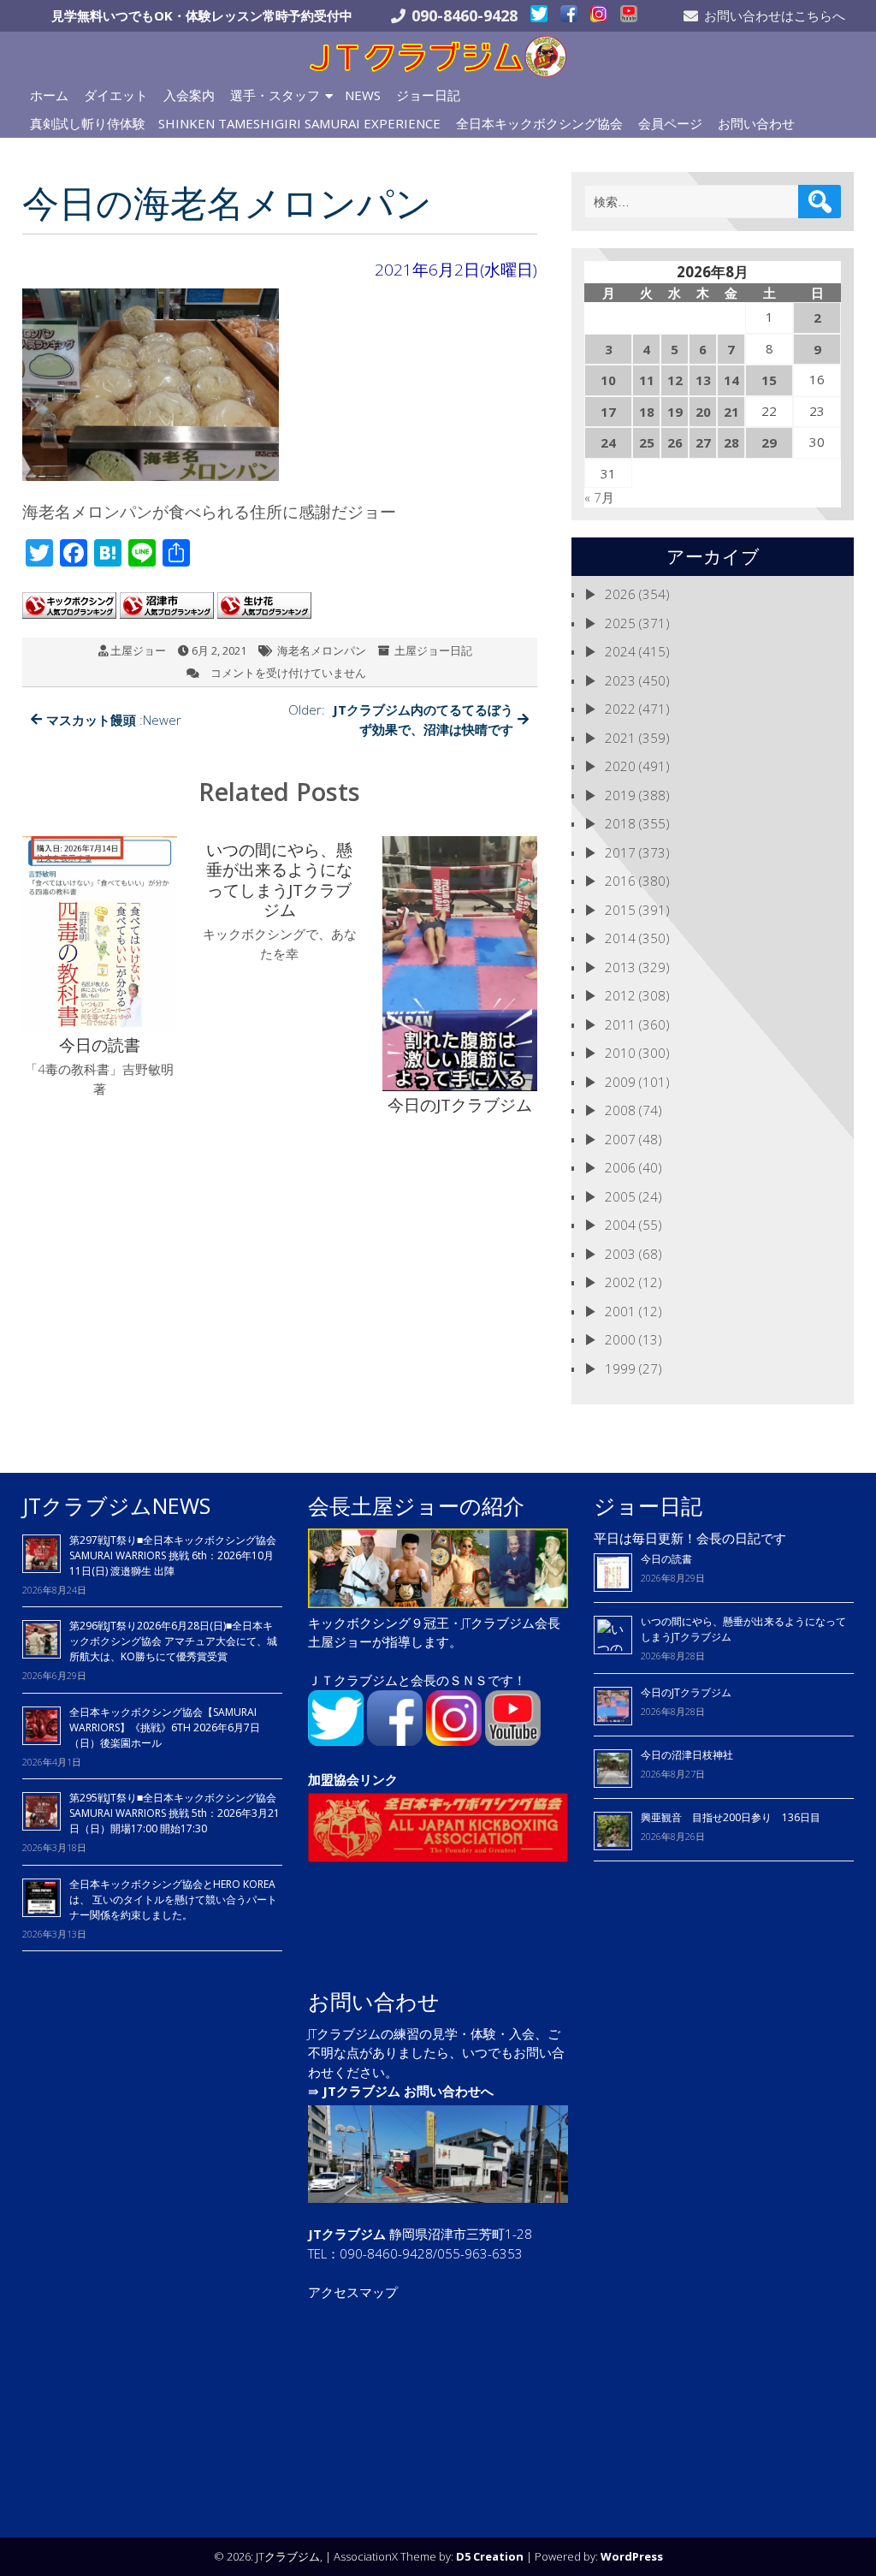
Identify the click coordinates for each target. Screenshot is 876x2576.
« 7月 (599, 497)
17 (608, 412)
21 (731, 412)
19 (675, 412)
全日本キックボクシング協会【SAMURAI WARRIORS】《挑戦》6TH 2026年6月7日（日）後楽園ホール (165, 1727)
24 (608, 442)
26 (675, 442)
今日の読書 (666, 1559)
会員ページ (670, 123)
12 (675, 380)
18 (647, 412)
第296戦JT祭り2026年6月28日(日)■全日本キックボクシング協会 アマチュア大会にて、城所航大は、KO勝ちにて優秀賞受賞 (173, 1641)
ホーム (49, 95)
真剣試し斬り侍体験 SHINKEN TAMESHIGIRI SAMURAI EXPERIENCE (235, 123)
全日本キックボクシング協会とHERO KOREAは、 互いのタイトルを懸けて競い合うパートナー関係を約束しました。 (173, 1899)
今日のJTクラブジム (686, 1692)
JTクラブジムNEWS (116, 1505)
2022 (620, 709)
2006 (620, 1167)
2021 (620, 738)
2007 (620, 1139)
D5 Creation (490, 2556)
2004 (620, 1225)
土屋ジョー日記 (433, 650)
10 (608, 380)
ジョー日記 (428, 95)
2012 (620, 995)
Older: (401, 719)
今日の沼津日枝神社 (687, 1755)
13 (703, 380)
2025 (620, 623)
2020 (620, 766)
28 (731, 442)
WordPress (632, 2556)
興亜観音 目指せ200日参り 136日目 (736, 1817)
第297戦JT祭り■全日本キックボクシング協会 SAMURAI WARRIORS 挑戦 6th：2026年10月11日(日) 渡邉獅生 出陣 (173, 1555)
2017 (620, 852)
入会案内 (189, 95)
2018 (620, 823)
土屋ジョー (138, 650)
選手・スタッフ (275, 95)
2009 (620, 1082)
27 (703, 442)
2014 (620, 938)
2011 (620, 1024)
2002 (620, 1282)
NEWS (363, 95)
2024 (620, 651)
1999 (620, 1368)
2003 (620, 1254)
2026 (620, 594)
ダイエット (116, 95)
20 (703, 412)
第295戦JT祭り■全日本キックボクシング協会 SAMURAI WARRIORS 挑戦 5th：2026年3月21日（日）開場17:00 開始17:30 (175, 1813)
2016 (620, 881)
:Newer (114, 720)
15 (769, 380)
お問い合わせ (756, 123)
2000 (620, 1339)
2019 (620, 795)
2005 (620, 1196)
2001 (620, 1311)
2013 (620, 967)
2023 (620, 680)
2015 (620, 910)
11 (647, 380)
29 (769, 442)
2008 (620, 1110)
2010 (620, 1053)
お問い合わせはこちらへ (775, 15)
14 (731, 380)
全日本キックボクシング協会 (539, 123)
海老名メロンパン (322, 650)
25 (647, 442)
